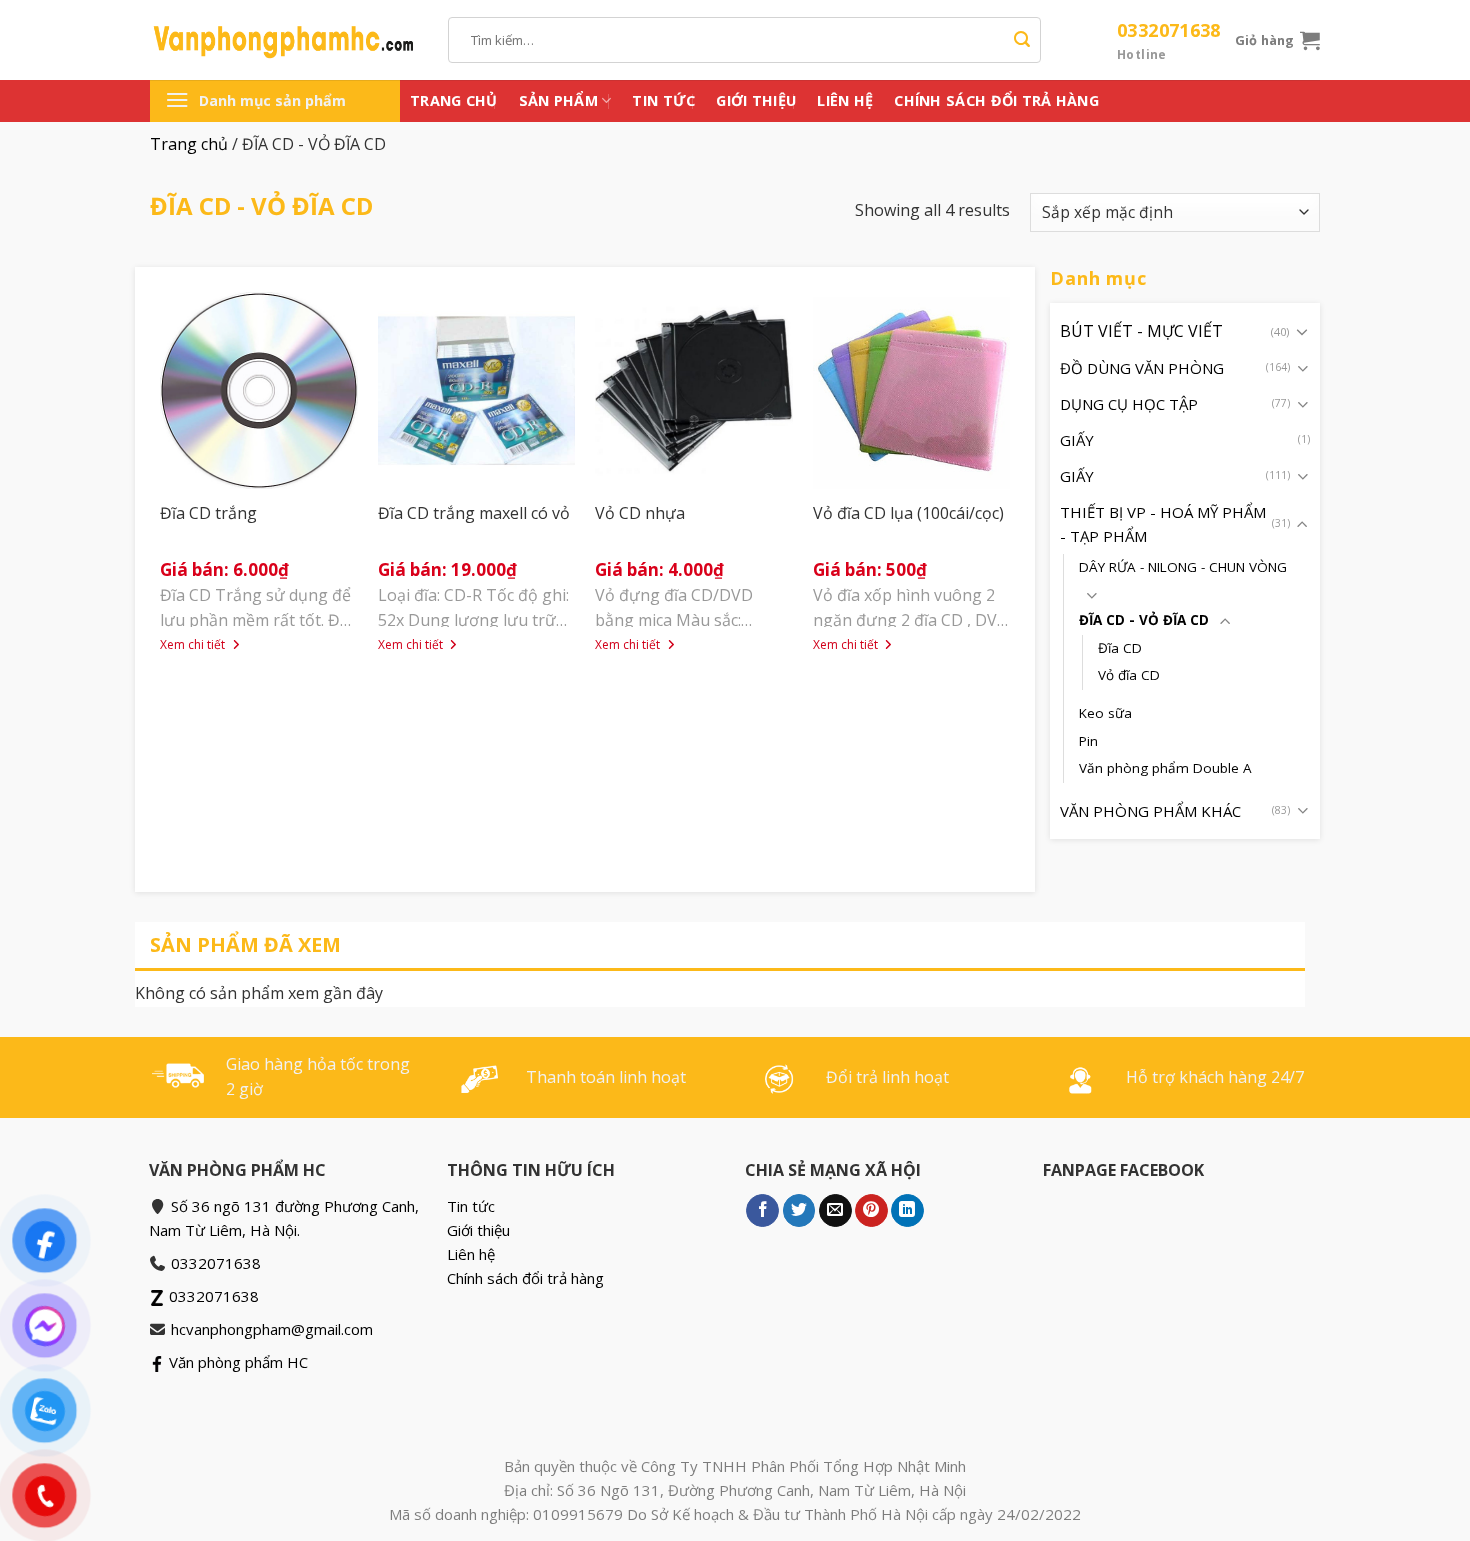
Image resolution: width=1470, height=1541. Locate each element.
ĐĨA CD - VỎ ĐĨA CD (1144, 620)
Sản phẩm (558, 100)
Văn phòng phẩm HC (236, 1362)
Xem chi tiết (194, 645)
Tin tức (663, 100)
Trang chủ (454, 100)
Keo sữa (1105, 713)
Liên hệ (845, 100)
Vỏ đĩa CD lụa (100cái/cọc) (908, 513)
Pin (1088, 740)
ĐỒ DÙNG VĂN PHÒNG (1142, 368)
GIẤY (1077, 440)
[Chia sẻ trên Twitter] (799, 1211)
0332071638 (1169, 40)
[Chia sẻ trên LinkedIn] (907, 1211)
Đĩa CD (1120, 647)
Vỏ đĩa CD (1129, 675)
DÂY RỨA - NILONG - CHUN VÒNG (1183, 567)
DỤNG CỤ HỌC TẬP (1129, 404)
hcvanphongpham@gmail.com (272, 1329)
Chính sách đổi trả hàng (996, 100)
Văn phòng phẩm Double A (1165, 768)
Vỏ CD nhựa (640, 513)
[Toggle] (1302, 331)
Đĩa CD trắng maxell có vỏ (474, 513)
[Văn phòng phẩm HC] (284, 40)
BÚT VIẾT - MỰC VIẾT (1141, 330)
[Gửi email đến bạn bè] (835, 1211)
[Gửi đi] (1022, 40)
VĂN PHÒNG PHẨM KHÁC (1150, 810)
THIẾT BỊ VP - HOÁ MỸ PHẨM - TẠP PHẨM (1163, 524)
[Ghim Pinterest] (871, 1211)
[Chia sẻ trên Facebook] (762, 1211)
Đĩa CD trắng (208, 513)
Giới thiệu (756, 100)
